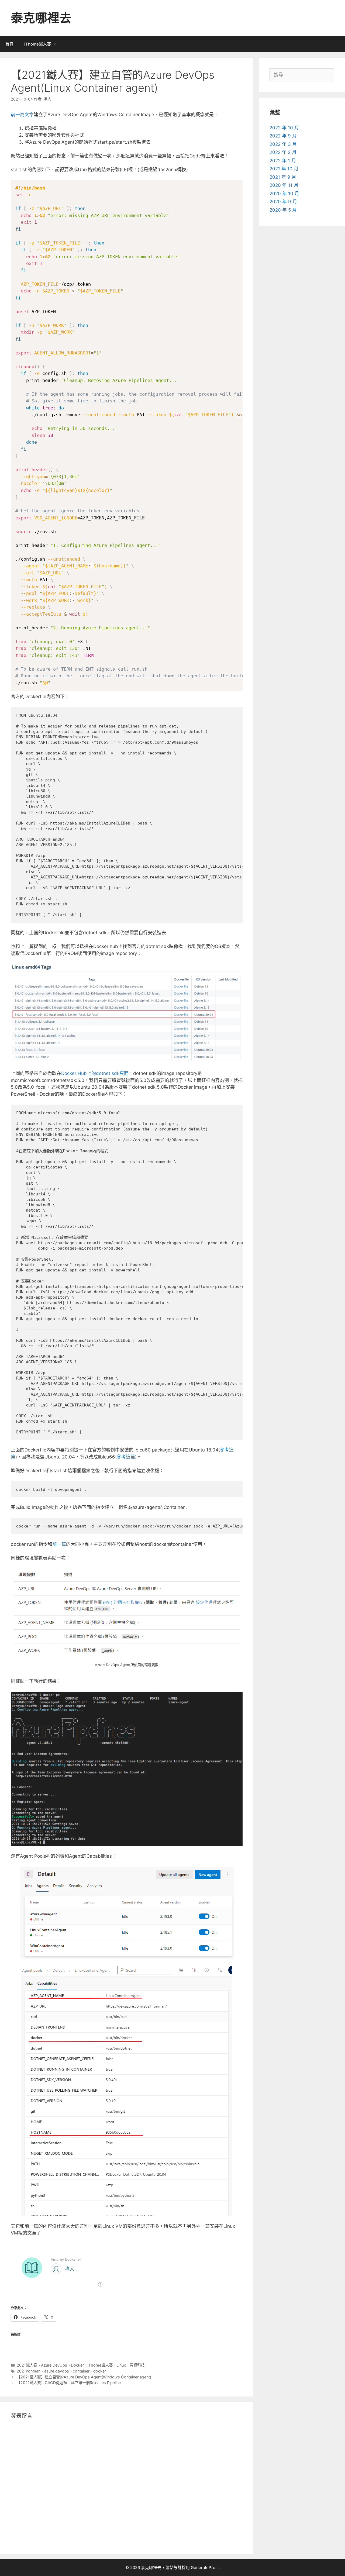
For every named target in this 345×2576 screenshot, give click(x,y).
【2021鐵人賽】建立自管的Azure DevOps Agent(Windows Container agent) (84, 2377)
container (81, 2371)
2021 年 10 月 (284, 169)
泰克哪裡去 (41, 18)
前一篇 (59, 1544)
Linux (121, 2365)
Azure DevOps (54, 2365)
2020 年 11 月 (284, 185)
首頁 (9, 44)
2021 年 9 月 (283, 177)
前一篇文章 (22, 115)
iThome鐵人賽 (38, 44)
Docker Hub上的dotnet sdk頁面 (95, 1073)
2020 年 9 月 (283, 202)
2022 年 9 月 (283, 136)
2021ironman (29, 2371)
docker (100, 2371)
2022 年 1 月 (283, 161)
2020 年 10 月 (284, 194)
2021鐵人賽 (27, 2365)
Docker (77, 2365)
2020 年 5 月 (283, 210)
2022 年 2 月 (283, 152)
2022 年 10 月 (284, 128)
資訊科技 (137, 2365)
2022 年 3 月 (283, 144)
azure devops (57, 2371)
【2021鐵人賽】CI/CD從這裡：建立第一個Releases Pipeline (69, 2383)
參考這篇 (126, 1457)
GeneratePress (205, 2568)
